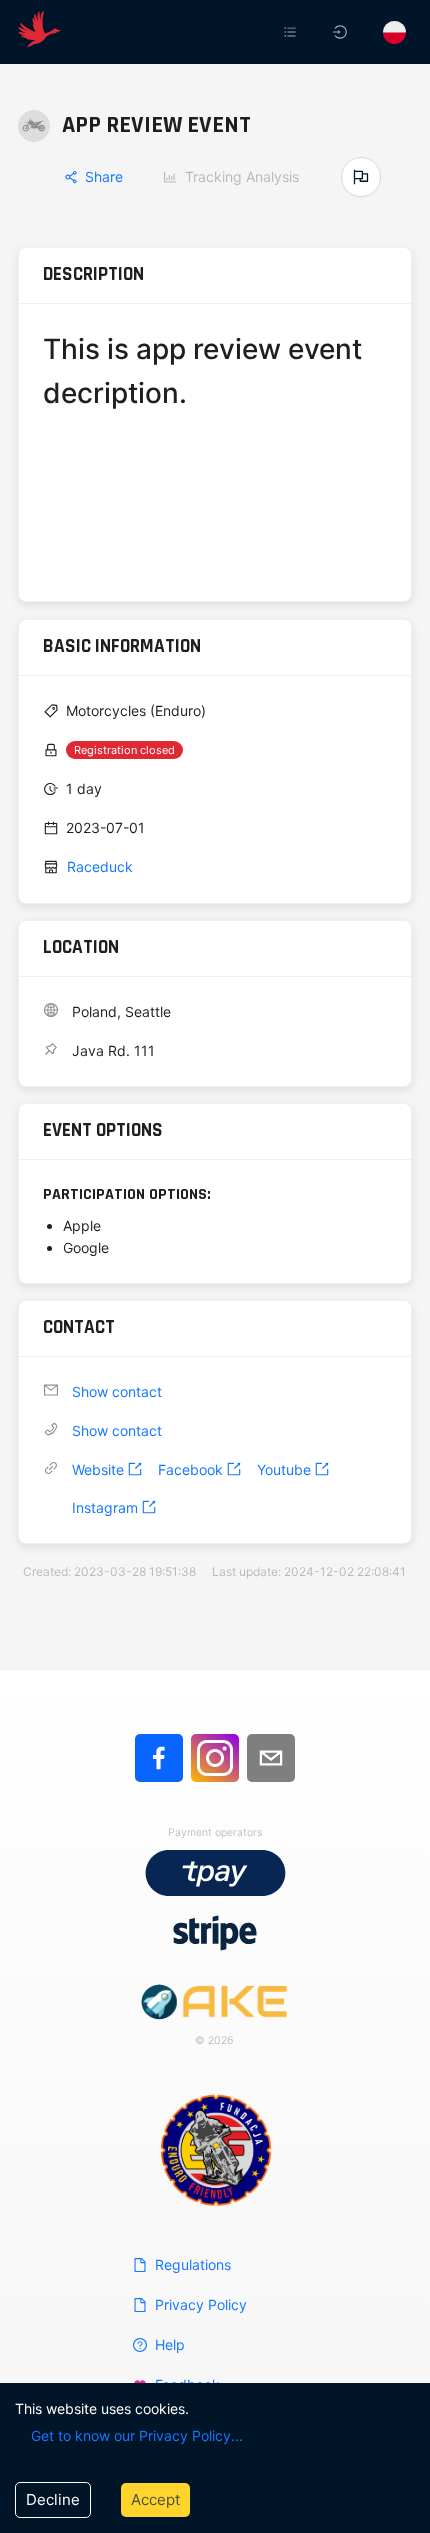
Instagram (105, 1507)
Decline (53, 2499)
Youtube (284, 1469)
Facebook (190, 1469)
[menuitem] (292, 32)
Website (98, 1469)
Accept (155, 2499)
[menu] (272, 32)
